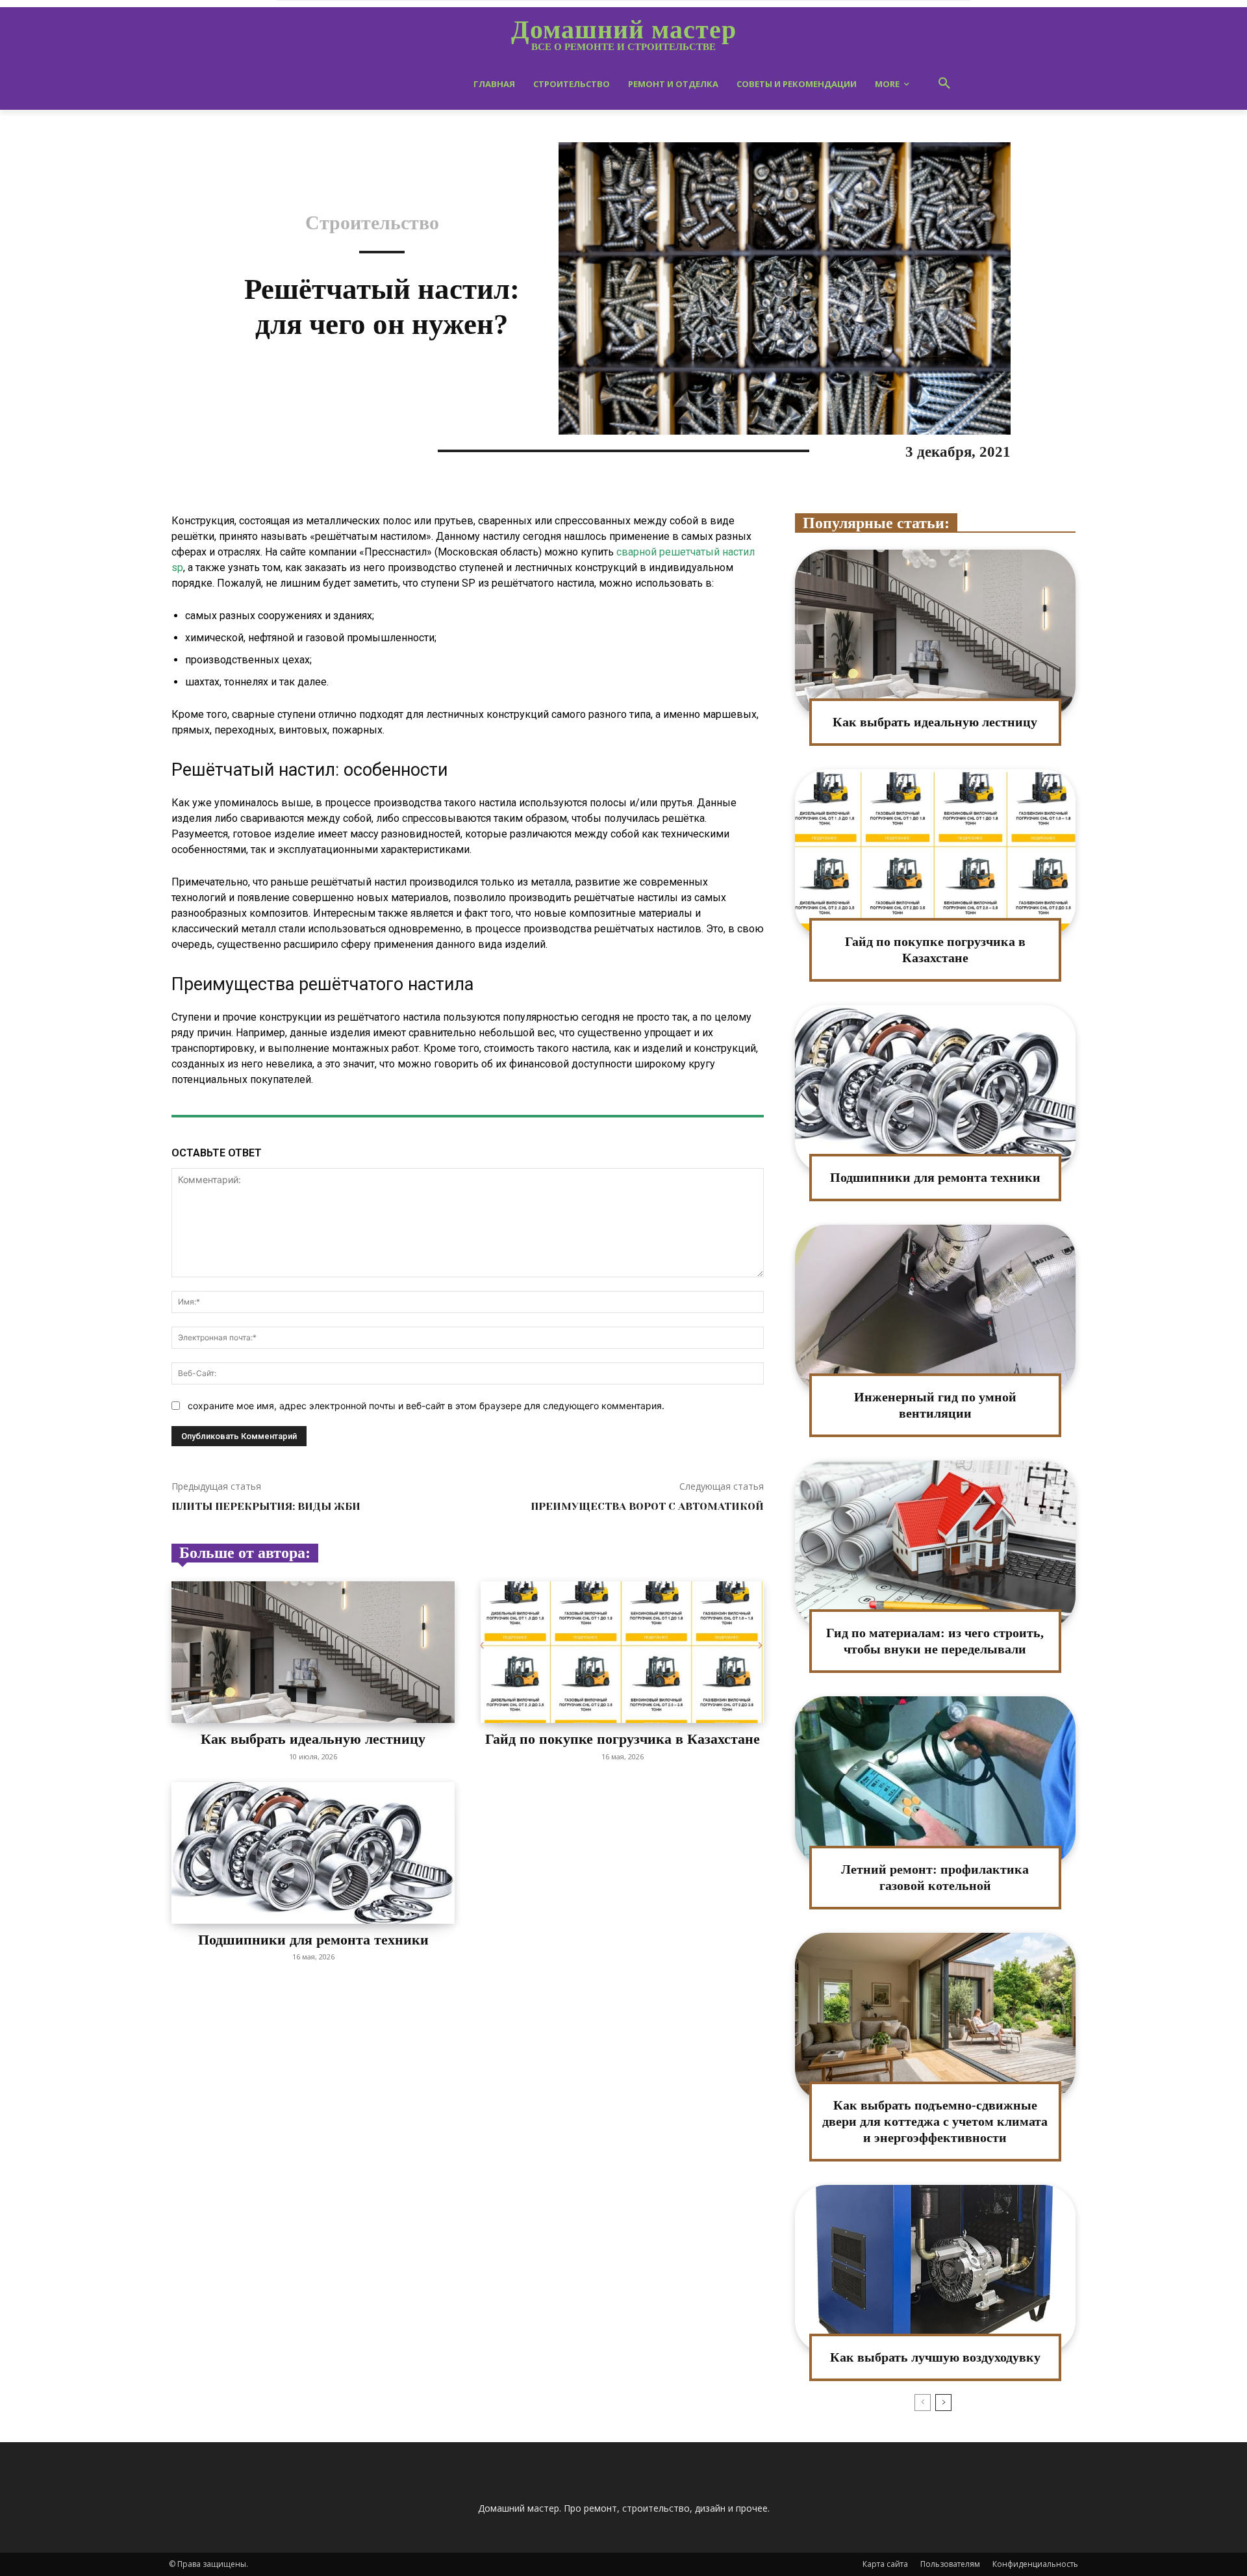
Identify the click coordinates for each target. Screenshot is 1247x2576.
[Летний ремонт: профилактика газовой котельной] (935, 1780)
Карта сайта (885, 2564)
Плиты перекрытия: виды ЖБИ (266, 1506)
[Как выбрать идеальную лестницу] (313, 1652)
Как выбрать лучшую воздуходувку (935, 2357)
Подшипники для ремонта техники (313, 1940)
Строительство (372, 223)
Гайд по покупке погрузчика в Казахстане (623, 1739)
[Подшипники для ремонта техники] (313, 1853)
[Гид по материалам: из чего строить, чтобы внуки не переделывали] (935, 1545)
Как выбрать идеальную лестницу (313, 1739)
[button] (944, 84)
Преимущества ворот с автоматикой (647, 1506)
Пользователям (950, 2564)
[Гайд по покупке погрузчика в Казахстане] (622, 1652)
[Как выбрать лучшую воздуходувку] (935, 2269)
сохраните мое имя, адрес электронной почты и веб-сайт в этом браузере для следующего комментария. (426, 1406)
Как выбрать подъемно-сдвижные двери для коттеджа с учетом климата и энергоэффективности (935, 2121)
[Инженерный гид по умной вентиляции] (935, 1309)
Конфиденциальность (1035, 2564)
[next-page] (943, 2403)
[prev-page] (923, 2403)
